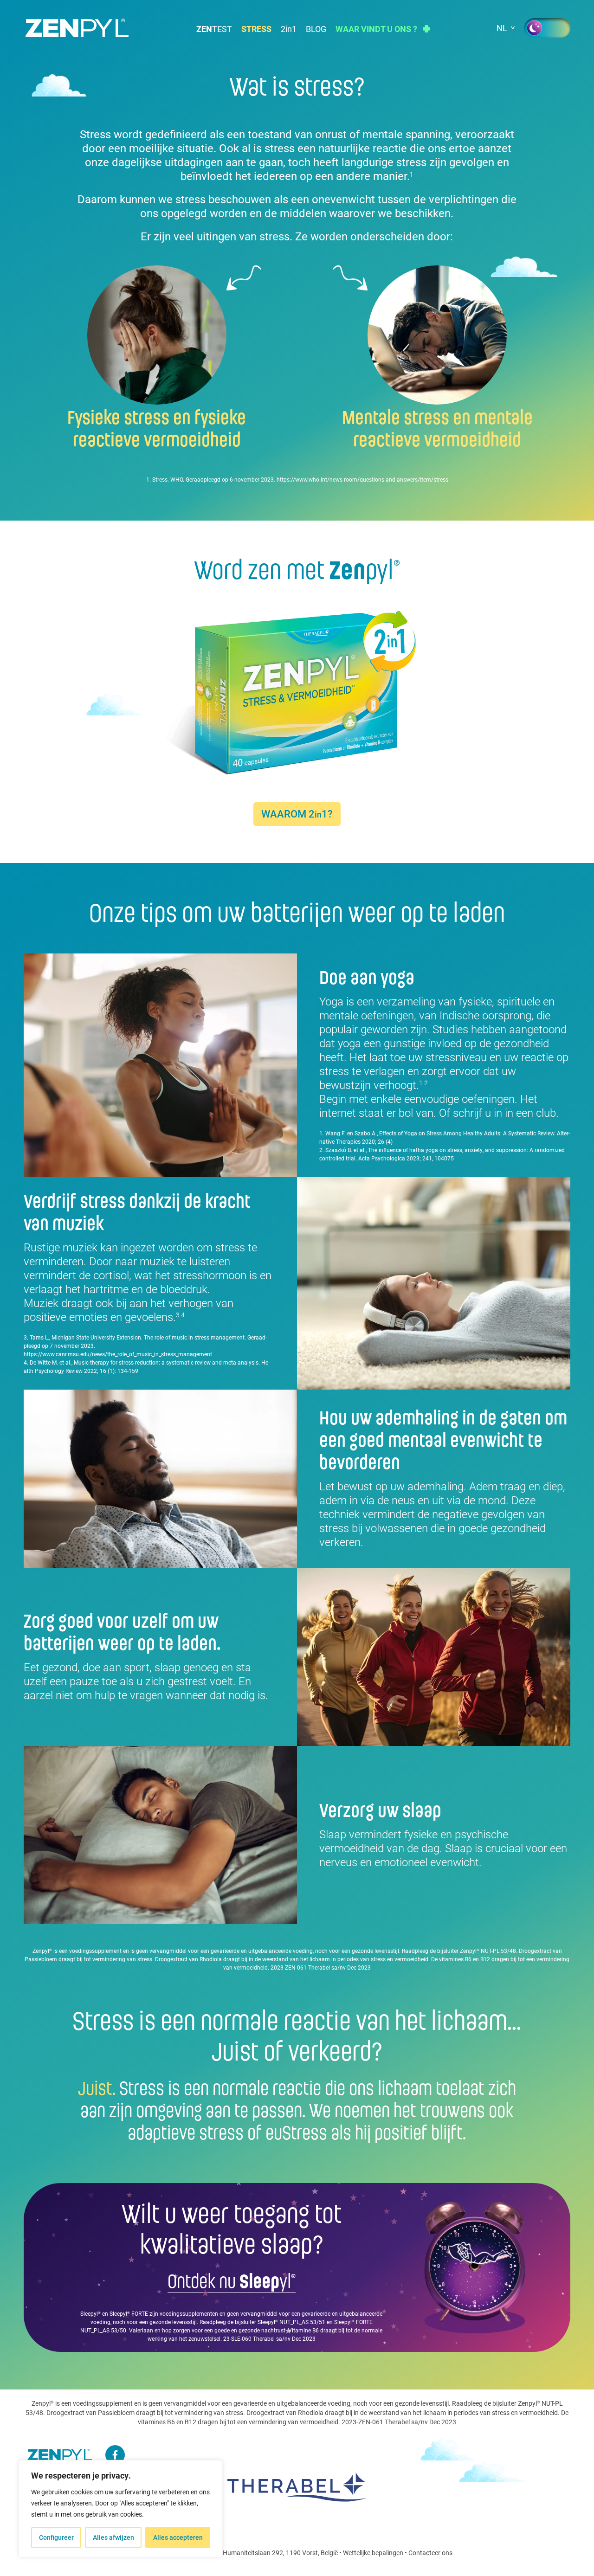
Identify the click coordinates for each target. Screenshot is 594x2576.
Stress (256, 29)
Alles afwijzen (113, 2537)
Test (214, 29)
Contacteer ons (430, 2553)
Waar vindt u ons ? (376, 29)
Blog (316, 29)
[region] (121, 2509)
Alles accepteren (178, 2537)
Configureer (56, 2537)
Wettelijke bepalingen (373, 2553)
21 (289, 29)
